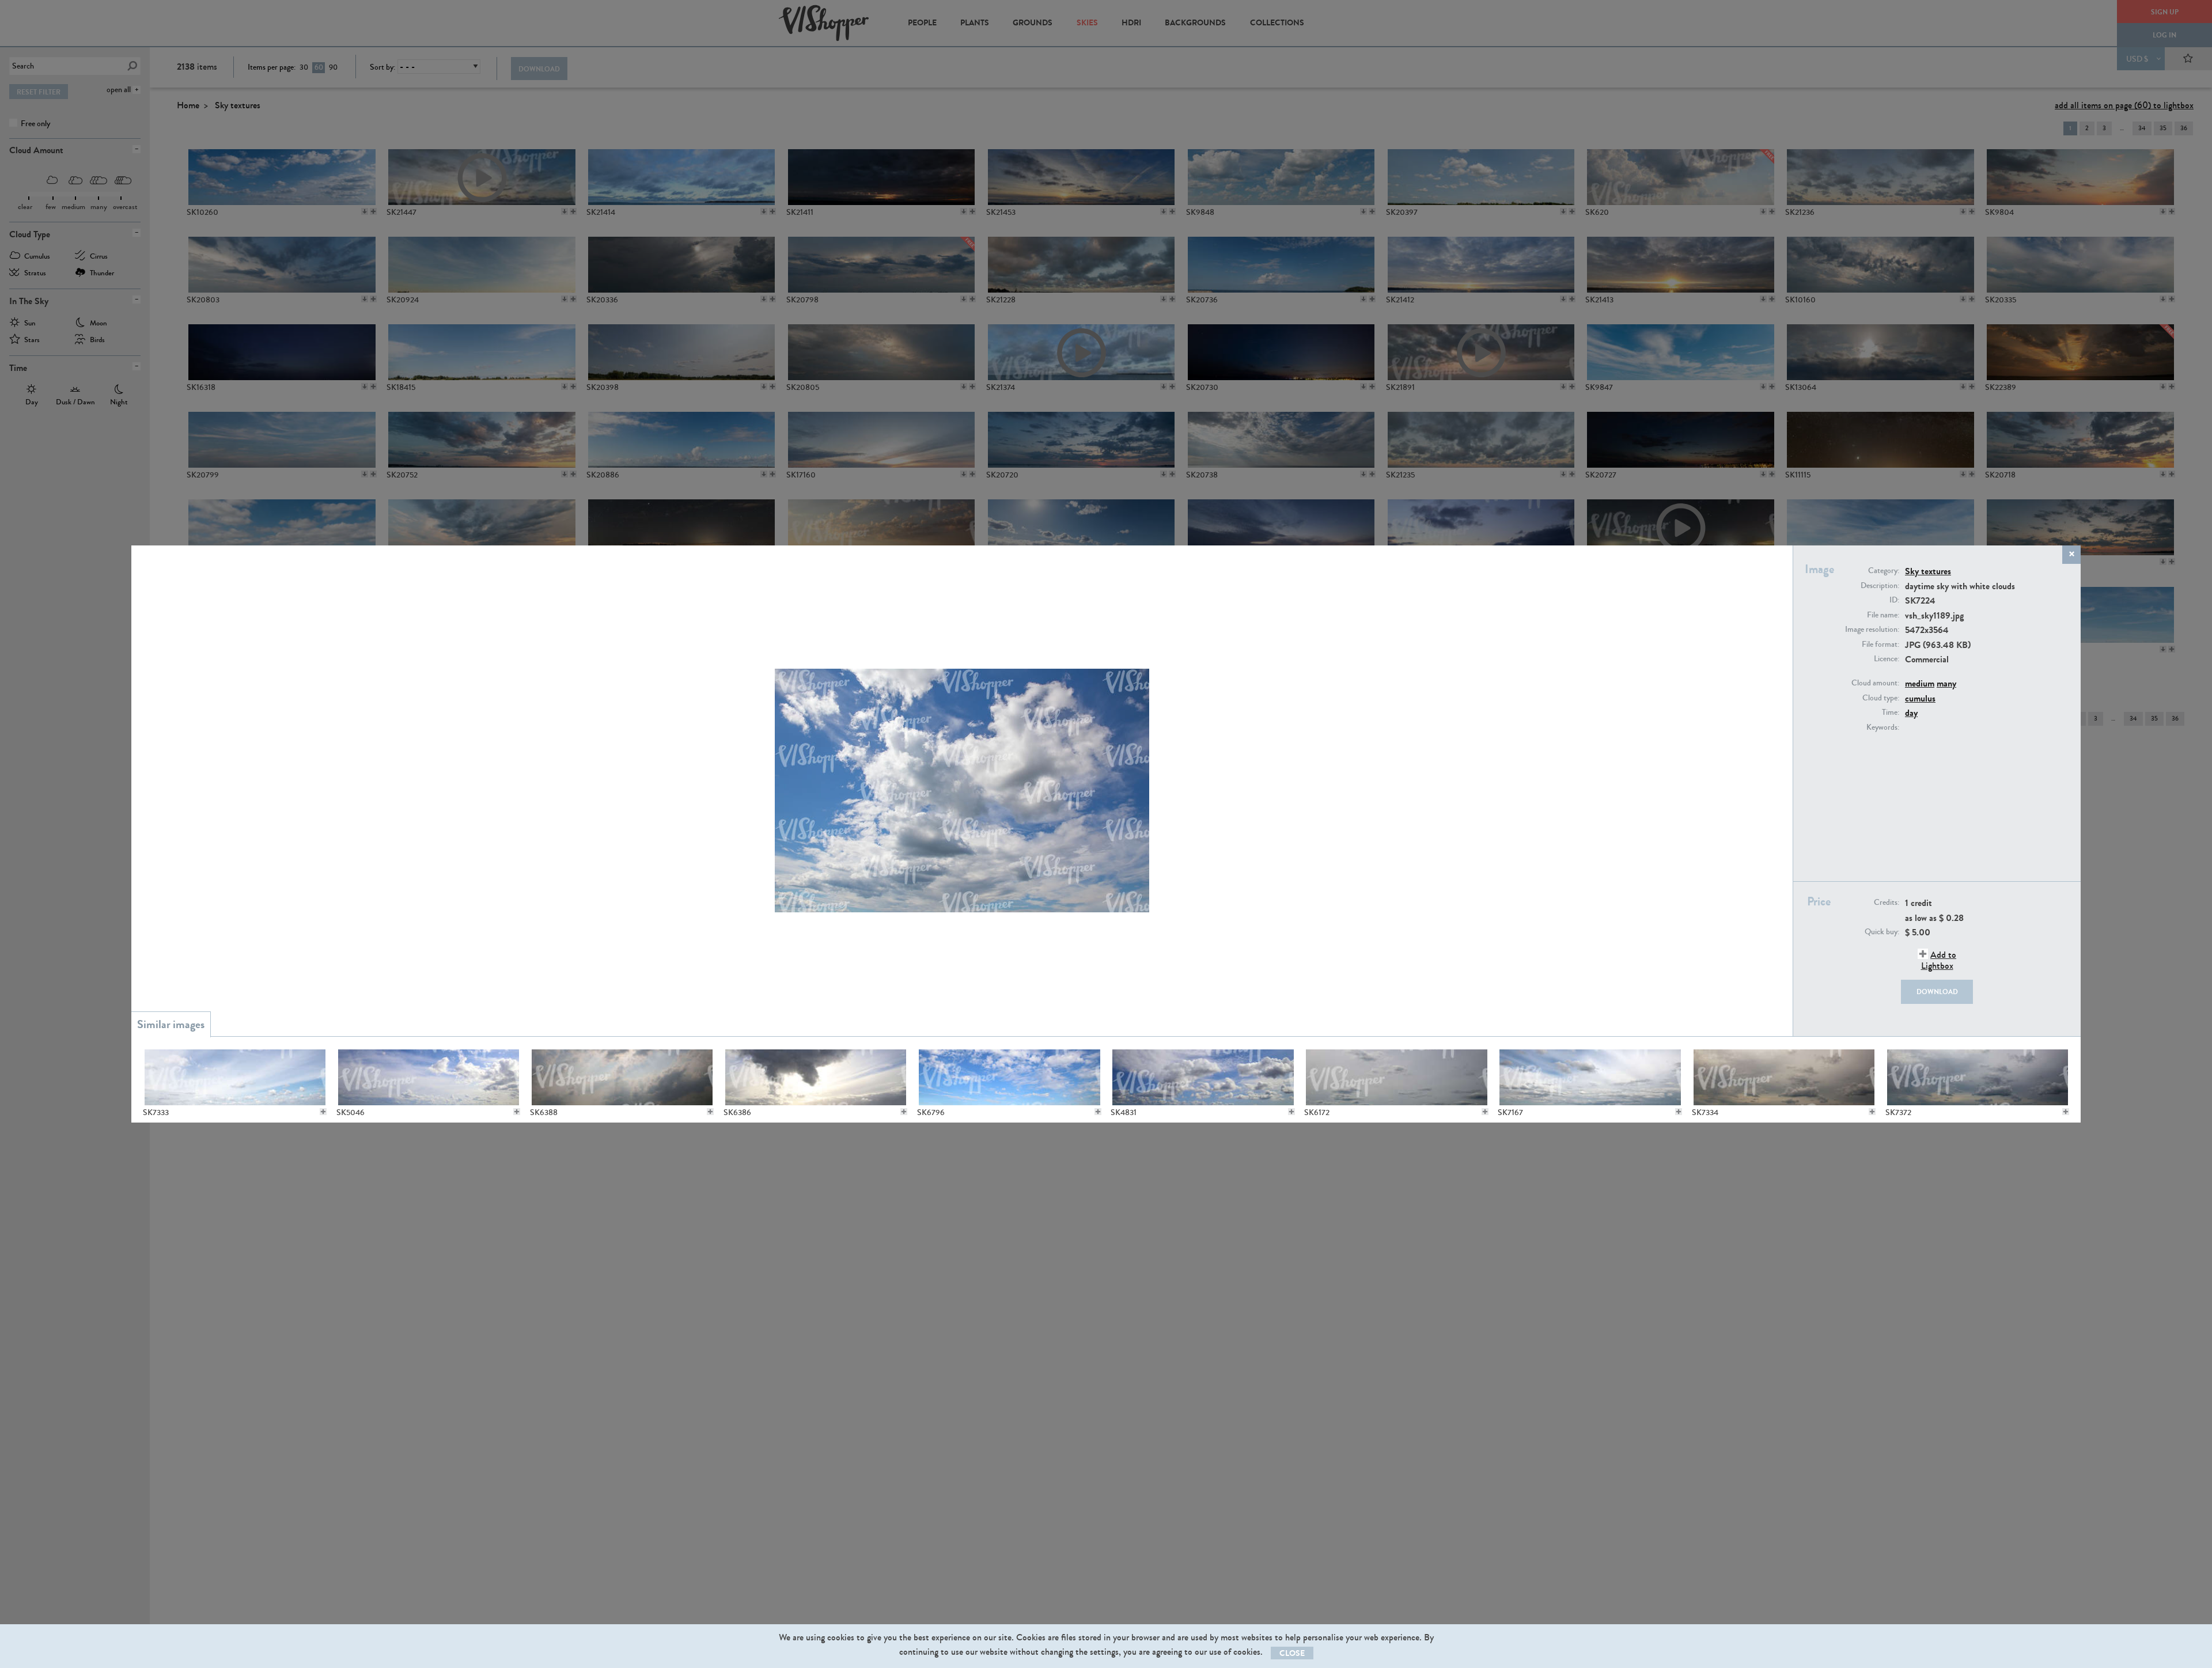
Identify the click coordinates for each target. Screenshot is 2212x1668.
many (1946, 683)
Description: (1880, 586)
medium (1920, 683)
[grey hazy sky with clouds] (1784, 1077)
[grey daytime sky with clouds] (1396, 1077)
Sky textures (1928, 571)
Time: (1891, 712)
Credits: (1887, 903)
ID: (1894, 600)
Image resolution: (1872, 630)
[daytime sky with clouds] (1590, 1077)
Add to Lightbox (1939, 960)
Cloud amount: (1875, 683)
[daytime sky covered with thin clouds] (235, 1077)
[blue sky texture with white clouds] (1009, 1077)
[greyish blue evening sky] (1977, 1077)
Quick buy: (1882, 932)
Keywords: (1883, 727)
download (1937, 992)
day (1911, 713)
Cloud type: (1881, 698)
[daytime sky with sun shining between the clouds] (815, 1077)
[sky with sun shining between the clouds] (622, 1077)
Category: (1884, 571)
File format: (1880, 645)
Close (1292, 1653)
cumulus (1920, 698)
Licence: (1887, 659)
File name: (1883, 615)
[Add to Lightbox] (323, 1112)
